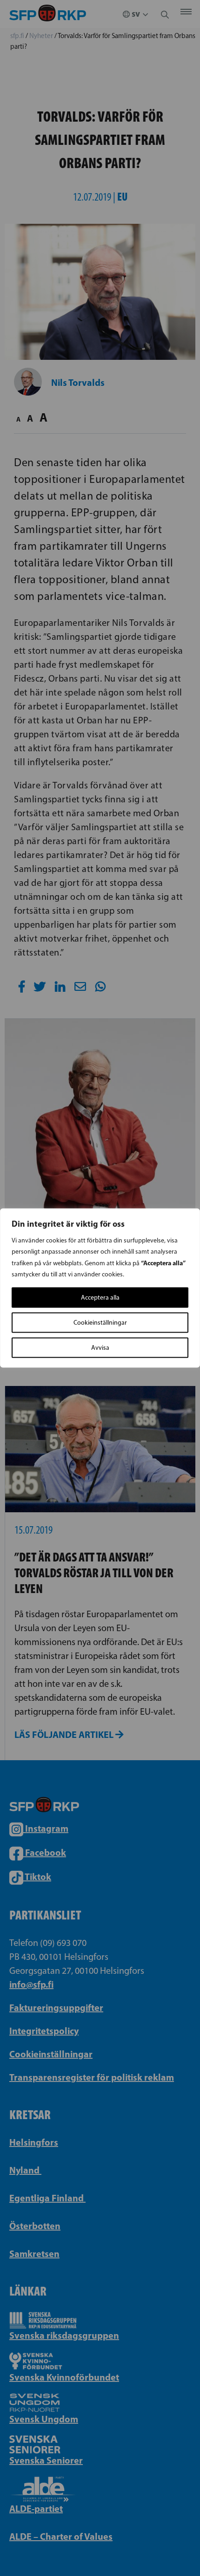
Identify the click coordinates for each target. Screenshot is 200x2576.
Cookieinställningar (100, 1323)
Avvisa (100, 1348)
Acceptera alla (100, 1298)
